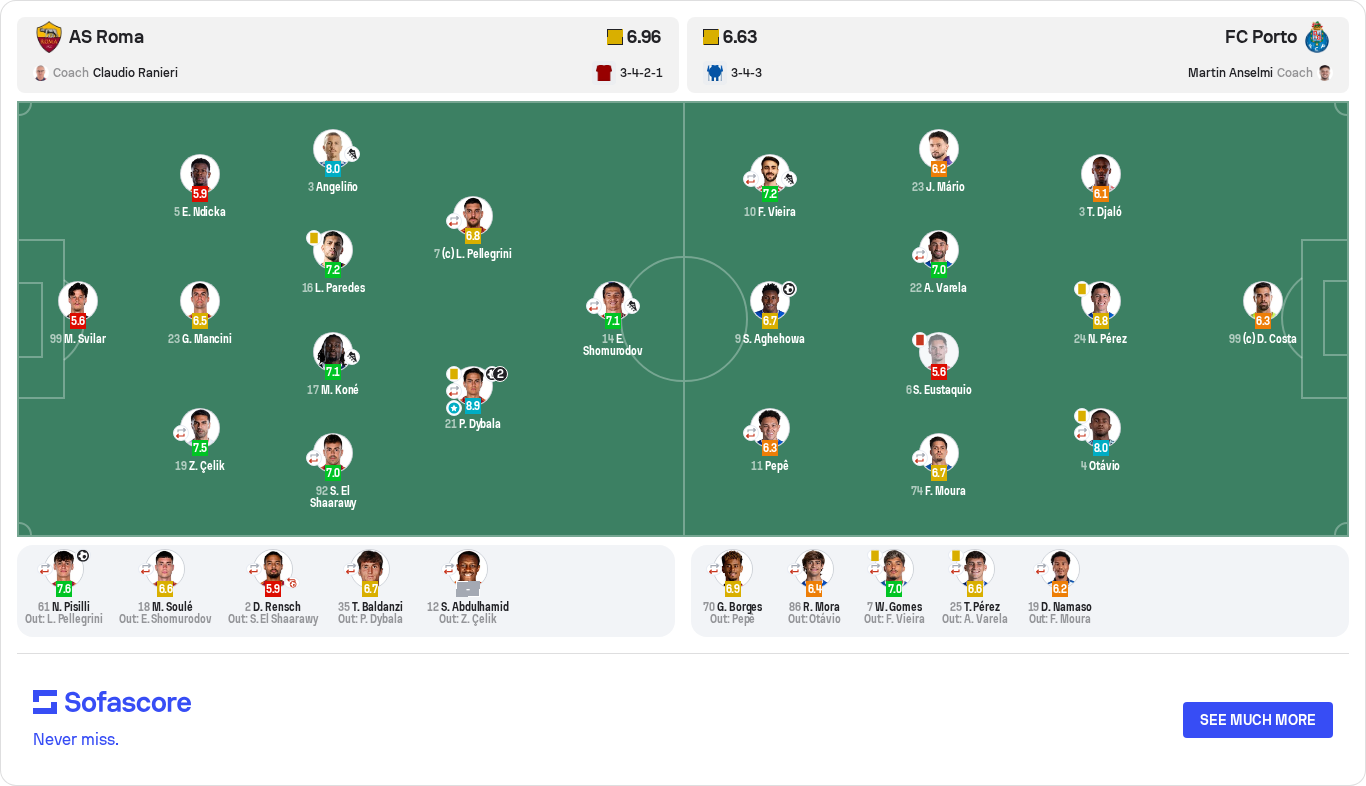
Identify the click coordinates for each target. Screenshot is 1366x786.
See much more (1258, 720)
